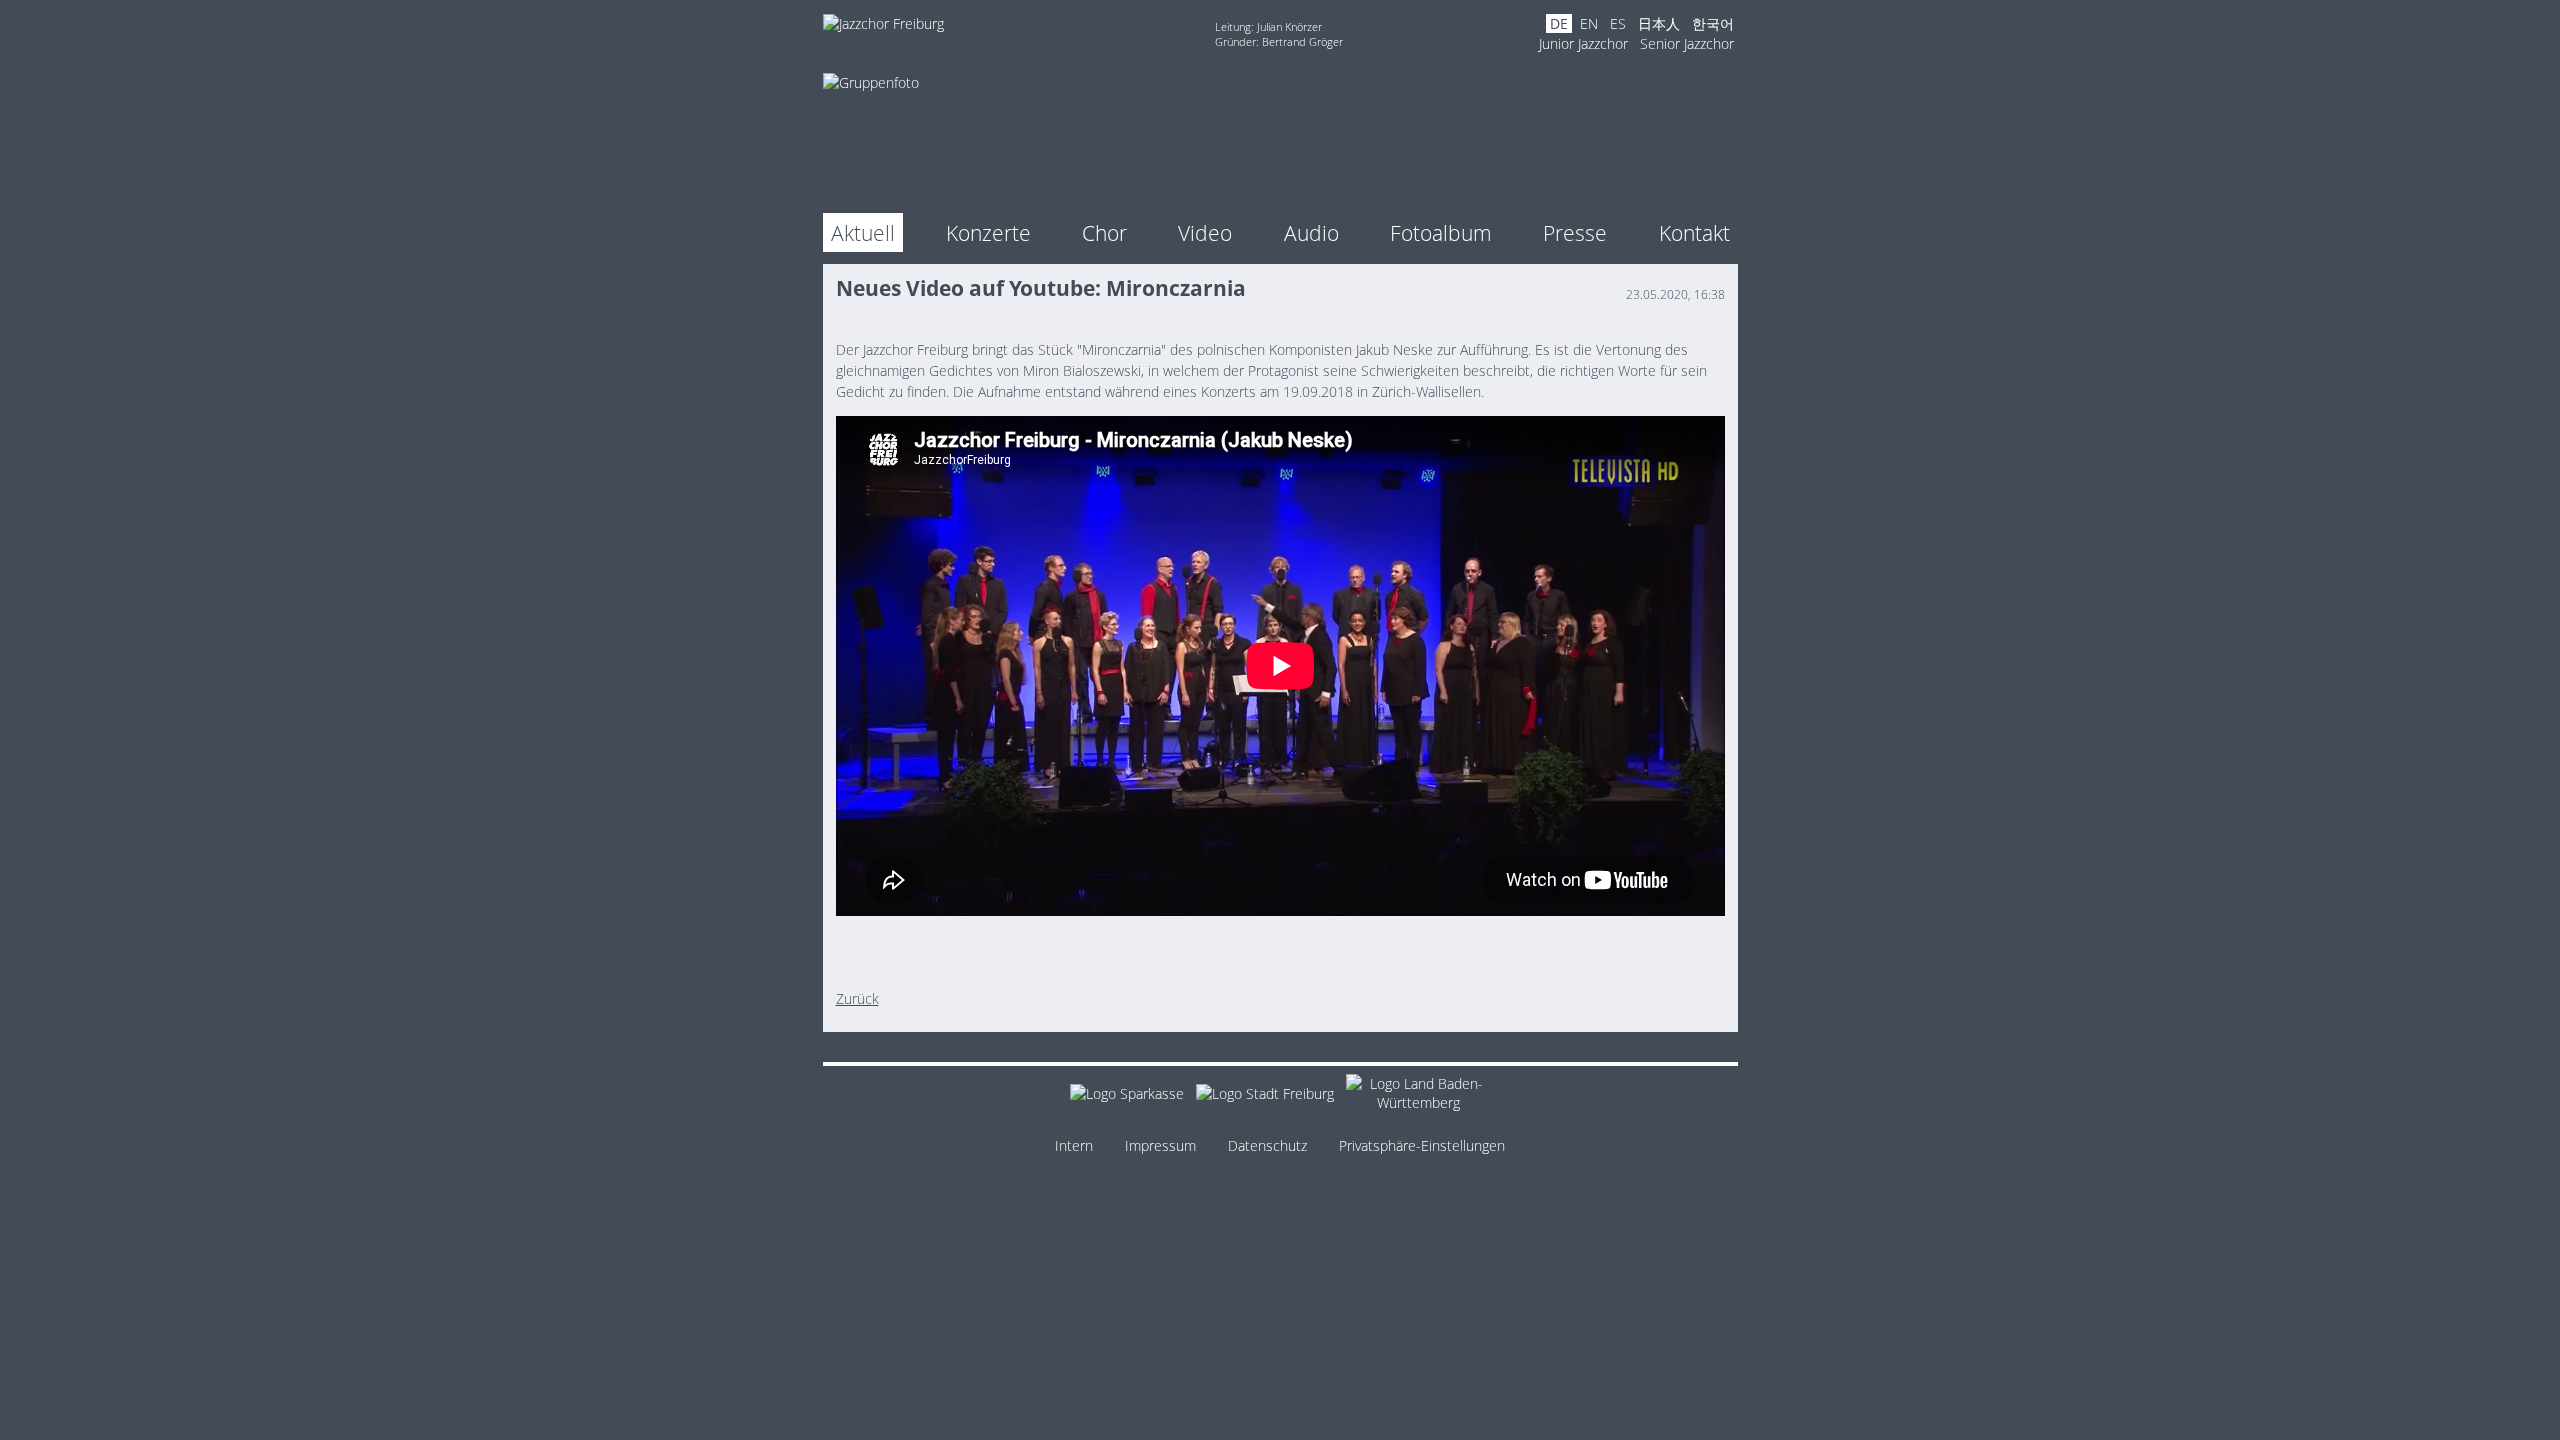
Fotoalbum (1441, 232)
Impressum (1160, 1145)
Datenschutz (1267, 1145)
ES (1618, 23)
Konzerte (988, 232)
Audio (1311, 232)
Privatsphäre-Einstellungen (1422, 1145)
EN (1589, 23)
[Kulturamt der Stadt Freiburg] (1265, 1096)
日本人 (1659, 23)
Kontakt (1694, 232)
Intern (1074, 1145)
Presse (1575, 232)
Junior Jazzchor (1583, 43)
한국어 (1713, 23)
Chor (1104, 232)
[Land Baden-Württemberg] (1418, 1096)
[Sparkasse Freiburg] (1127, 1096)
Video (1205, 232)
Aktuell (863, 232)
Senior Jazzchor (1687, 43)
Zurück (857, 998)
